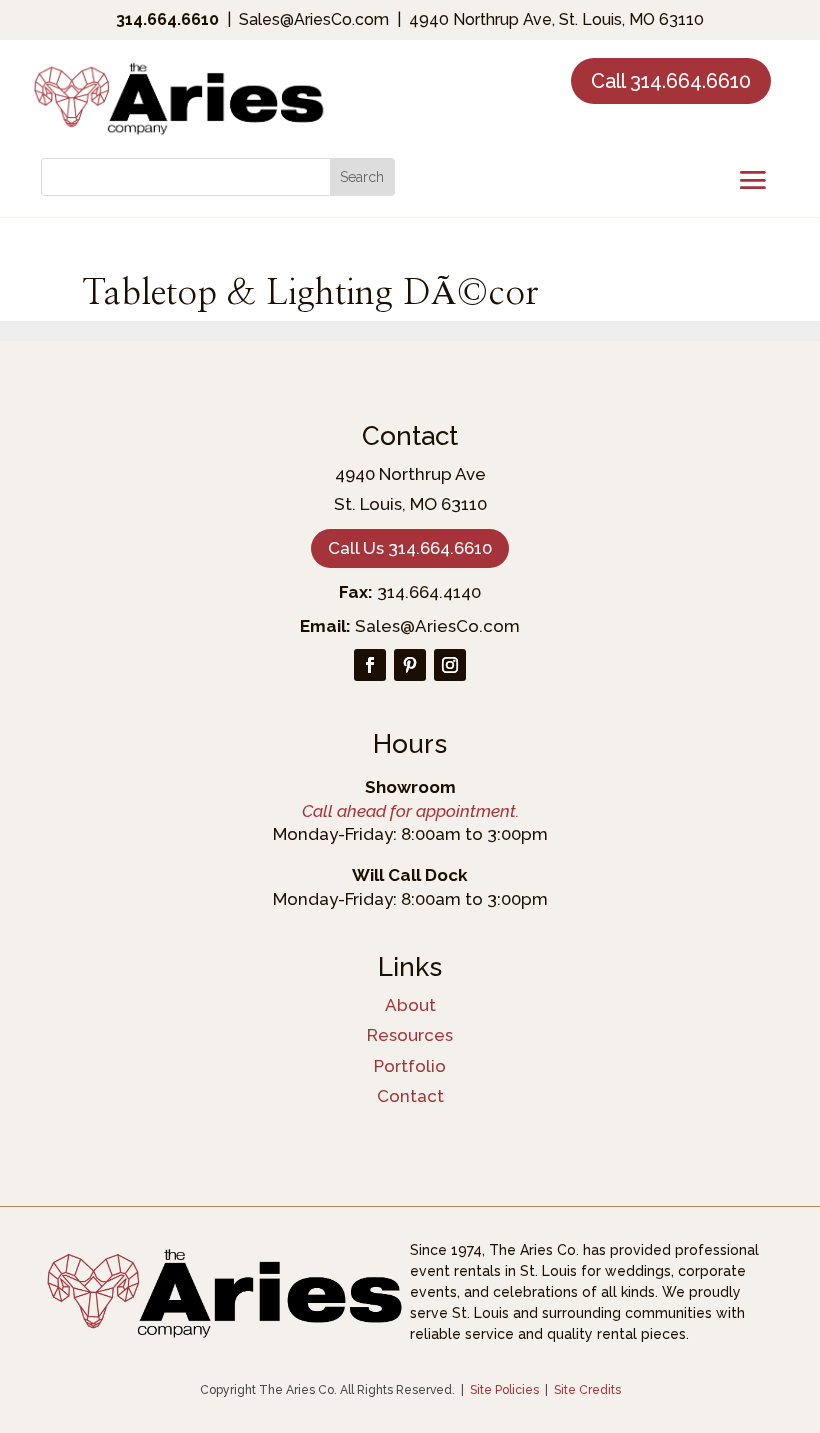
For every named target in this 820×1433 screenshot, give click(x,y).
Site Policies (504, 1390)
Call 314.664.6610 (671, 81)
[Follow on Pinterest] (410, 665)
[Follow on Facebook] (370, 665)
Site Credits (587, 1390)
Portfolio (410, 1066)
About (410, 1005)
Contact (410, 1096)
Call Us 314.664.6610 (410, 548)
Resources (410, 1035)
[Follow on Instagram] (450, 665)
